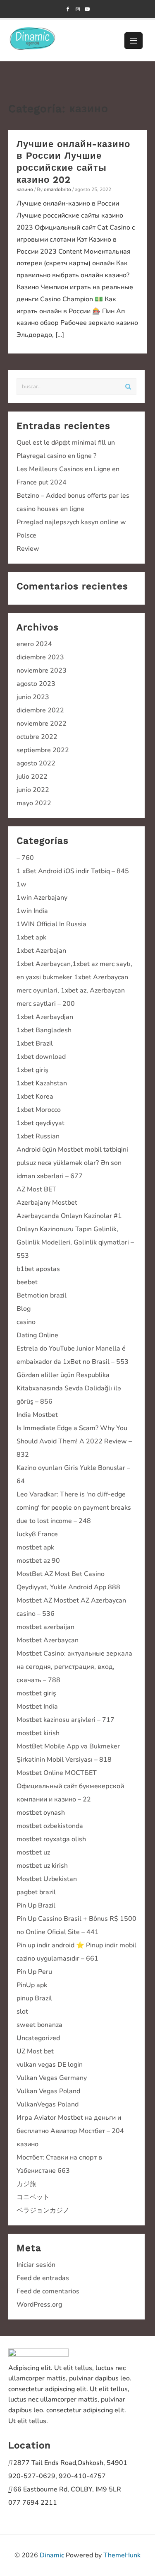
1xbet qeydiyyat (41, 1123)
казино (25, 189)
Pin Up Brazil (36, 1905)
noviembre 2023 (42, 671)
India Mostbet (37, 1415)
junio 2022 (33, 790)
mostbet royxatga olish (51, 1839)
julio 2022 (32, 777)
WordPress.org (39, 2305)
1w (21, 884)
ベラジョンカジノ (43, 2210)
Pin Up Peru (34, 1972)
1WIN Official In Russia (51, 924)
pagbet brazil (36, 1892)
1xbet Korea (35, 1097)
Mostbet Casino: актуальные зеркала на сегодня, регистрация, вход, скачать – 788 (74, 1667)
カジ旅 (26, 2184)
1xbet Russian (38, 1136)
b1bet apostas (38, 1269)
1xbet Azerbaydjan (45, 1017)
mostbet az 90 (38, 1561)
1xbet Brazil (35, 1043)
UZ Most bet (35, 2051)
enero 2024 (34, 644)
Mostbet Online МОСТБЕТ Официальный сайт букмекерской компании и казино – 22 (70, 1786)
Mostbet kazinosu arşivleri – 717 (66, 1720)
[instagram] (77, 9)
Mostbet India (37, 1707)
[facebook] (68, 9)
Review (28, 549)
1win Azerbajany (42, 898)
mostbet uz (33, 1852)
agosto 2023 (36, 684)
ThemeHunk (122, 2555)
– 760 (25, 858)
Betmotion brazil (42, 1295)
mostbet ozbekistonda (50, 1826)
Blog (24, 1309)
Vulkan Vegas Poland (48, 2091)
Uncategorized (38, 2038)
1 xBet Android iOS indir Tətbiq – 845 (73, 871)
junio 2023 (33, 697)
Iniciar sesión (36, 2265)
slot (22, 2012)
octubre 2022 (37, 737)
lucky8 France (37, 1534)
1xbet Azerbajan (41, 951)
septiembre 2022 (43, 750)
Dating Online (37, 1335)
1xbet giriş (32, 1070)
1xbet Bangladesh (44, 1030)
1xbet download (41, 1057)
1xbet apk (31, 937)
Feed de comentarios (48, 2291)
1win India (32, 911)
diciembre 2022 (40, 710)
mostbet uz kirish (42, 1866)
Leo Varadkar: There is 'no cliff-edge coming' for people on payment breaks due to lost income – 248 (74, 1508)
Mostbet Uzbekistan (47, 1879)
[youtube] (87, 9)
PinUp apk (32, 1985)
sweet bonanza (39, 2025)
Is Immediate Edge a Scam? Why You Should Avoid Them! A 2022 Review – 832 (74, 1441)
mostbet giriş (36, 1693)
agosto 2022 (36, 763)
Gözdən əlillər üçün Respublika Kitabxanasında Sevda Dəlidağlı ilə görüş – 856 (69, 1388)
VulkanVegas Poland (48, 2104)
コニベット (33, 2197)
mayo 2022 (34, 803)
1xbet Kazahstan (42, 1083)
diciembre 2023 (40, 657)
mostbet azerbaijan (45, 1627)
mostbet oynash (41, 1813)
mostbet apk (35, 1547)
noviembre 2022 (42, 724)
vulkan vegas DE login (50, 2065)
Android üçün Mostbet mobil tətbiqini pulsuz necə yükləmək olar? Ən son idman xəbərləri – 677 (72, 1163)
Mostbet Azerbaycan (48, 1640)
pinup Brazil (34, 1998)
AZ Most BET (36, 1189)
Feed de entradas (43, 2278)
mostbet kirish (38, 1733)
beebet (27, 1282)
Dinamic (52, 2555)
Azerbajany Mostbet (47, 1203)
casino (26, 1322)
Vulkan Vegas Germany (52, 2078)
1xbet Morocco (39, 1110)
